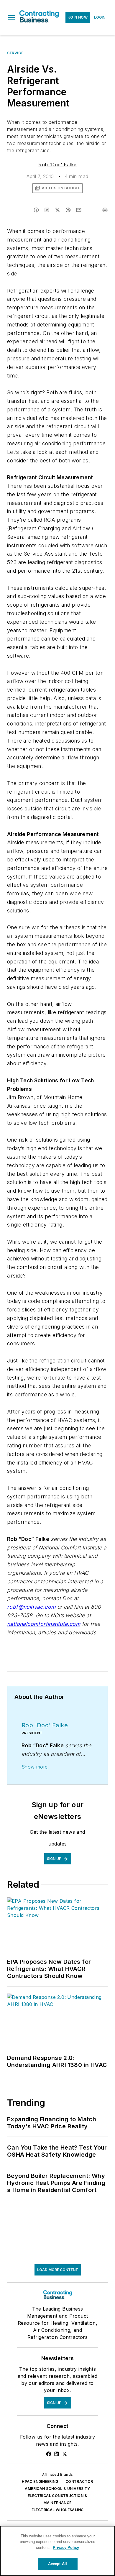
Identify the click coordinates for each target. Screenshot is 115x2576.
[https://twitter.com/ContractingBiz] (65, 2454)
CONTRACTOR (79, 2481)
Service (15, 53)
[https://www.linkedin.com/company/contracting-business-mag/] (57, 2454)
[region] (57, 2551)
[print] (105, 210)
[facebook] (36, 210)
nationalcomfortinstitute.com (44, 1624)
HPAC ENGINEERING (40, 2481)
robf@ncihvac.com (31, 1607)
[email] (79, 210)
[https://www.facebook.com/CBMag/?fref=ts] (49, 2454)
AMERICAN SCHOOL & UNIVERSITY (57, 2489)
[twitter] (57, 210)
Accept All (57, 2564)
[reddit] (68, 210)
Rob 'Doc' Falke (57, 165)
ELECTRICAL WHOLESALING (58, 2510)
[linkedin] (47, 210)
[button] (11, 17)
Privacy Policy (66, 2548)
